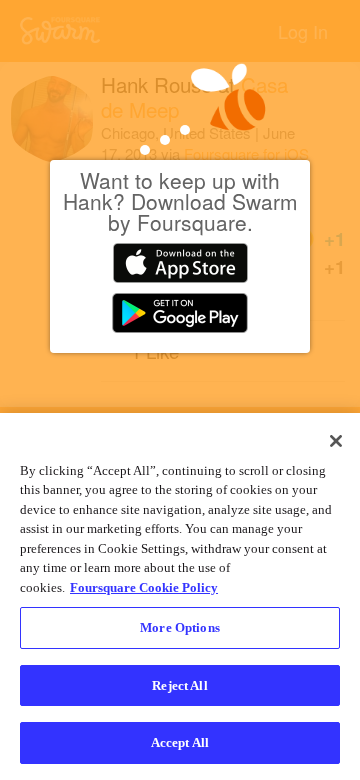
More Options (180, 627)
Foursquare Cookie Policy (144, 587)
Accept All (180, 742)
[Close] (336, 441)
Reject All (179, 685)
